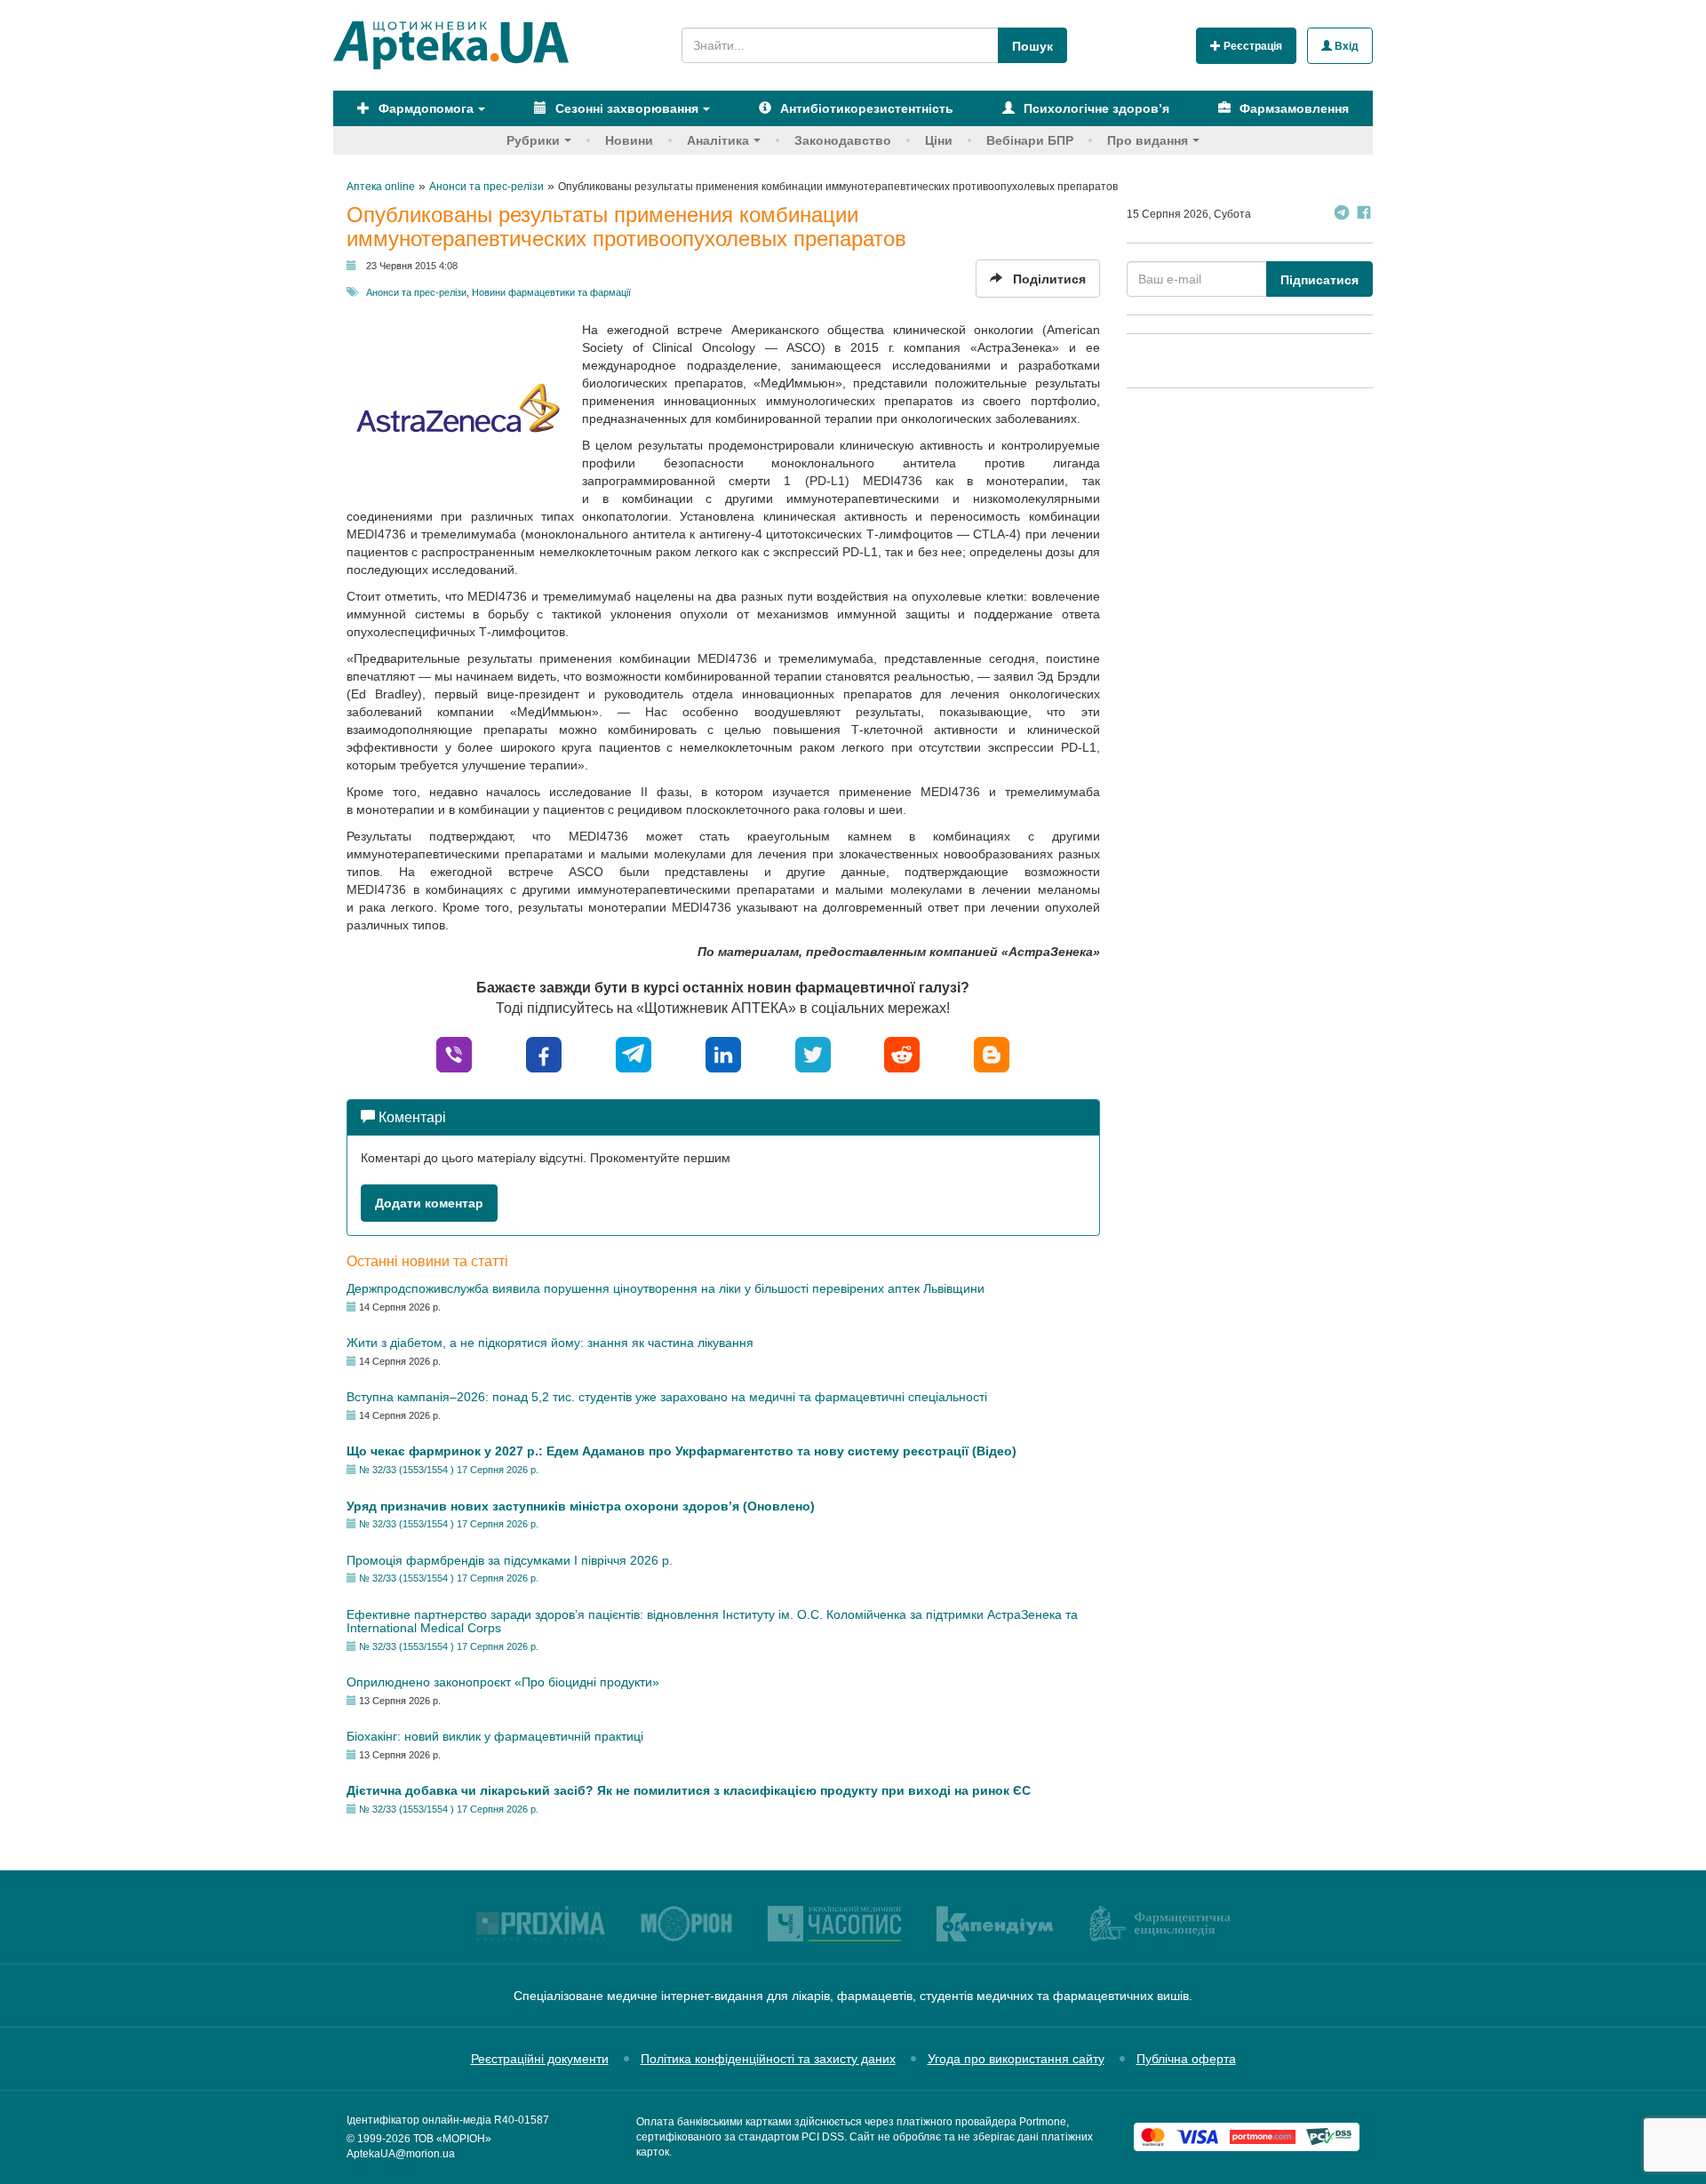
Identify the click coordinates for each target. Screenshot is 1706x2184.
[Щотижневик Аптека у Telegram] (1342, 215)
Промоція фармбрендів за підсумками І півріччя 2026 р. (510, 1560)
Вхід (1345, 46)
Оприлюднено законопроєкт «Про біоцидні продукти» (503, 1682)
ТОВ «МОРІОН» (452, 2139)
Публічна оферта (1186, 2059)
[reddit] (902, 1053)
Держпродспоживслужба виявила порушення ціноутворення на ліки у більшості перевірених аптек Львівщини (666, 1288)
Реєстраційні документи (540, 2059)
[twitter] (813, 1053)
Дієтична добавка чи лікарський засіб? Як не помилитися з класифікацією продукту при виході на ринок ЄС (689, 1790)
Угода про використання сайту (1016, 2059)
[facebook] (544, 1053)
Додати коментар (429, 1203)
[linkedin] (723, 1053)
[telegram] (634, 1053)
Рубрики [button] (533, 140)
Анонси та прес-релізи (416, 292)
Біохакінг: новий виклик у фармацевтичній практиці (495, 1736)
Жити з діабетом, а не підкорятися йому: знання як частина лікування (550, 1343)
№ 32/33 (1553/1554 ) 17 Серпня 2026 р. (449, 1470)
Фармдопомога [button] (424, 108)
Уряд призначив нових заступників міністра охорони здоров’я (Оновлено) (581, 1506)
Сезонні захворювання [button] (625, 108)
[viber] (454, 1053)
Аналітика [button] (718, 140)
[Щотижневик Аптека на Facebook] (1364, 215)
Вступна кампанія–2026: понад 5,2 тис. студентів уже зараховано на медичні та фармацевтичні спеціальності (667, 1397)
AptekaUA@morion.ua (401, 2154)
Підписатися (1319, 280)
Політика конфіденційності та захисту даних (768, 2059)
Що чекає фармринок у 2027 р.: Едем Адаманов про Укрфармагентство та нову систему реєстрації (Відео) (682, 1451)
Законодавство (843, 140)
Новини (629, 140)
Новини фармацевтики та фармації (551, 292)
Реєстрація (1252, 46)
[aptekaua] (992, 1053)
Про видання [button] (1148, 140)
